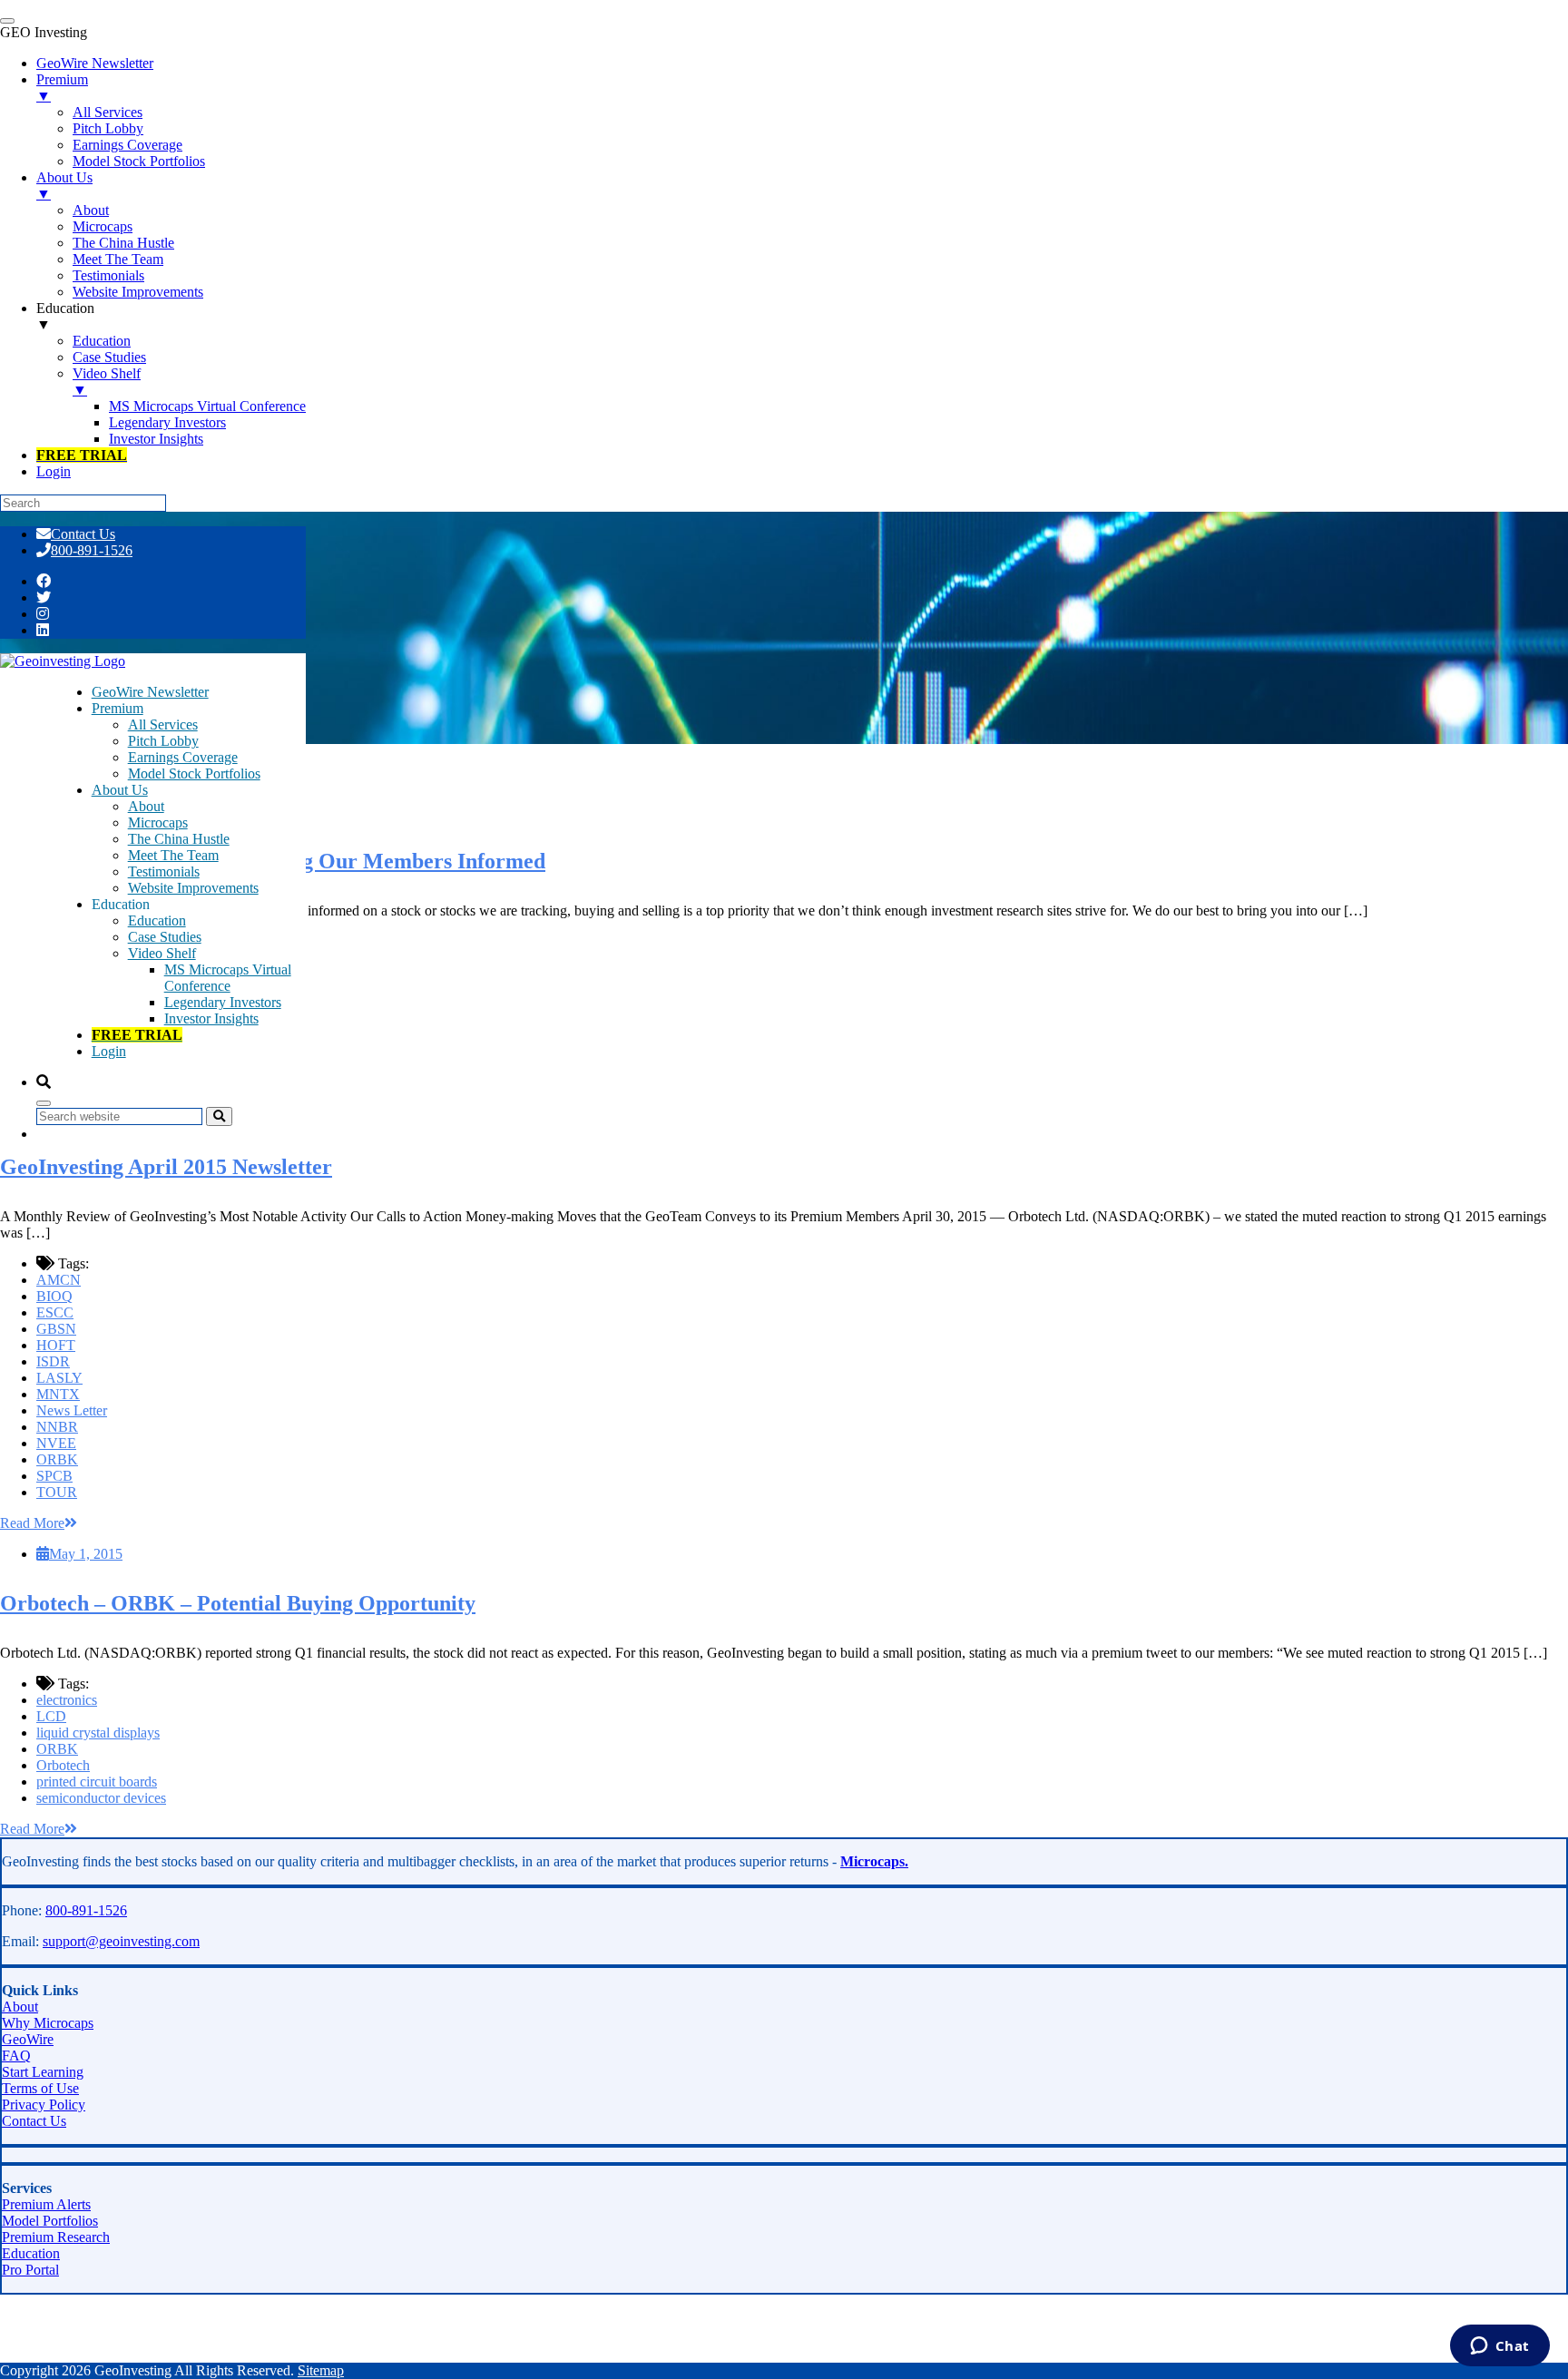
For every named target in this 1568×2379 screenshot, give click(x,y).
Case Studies (165, 937)
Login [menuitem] (54, 471)
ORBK (57, 1459)
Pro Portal (30, 2270)
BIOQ (54, 1296)
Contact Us (83, 534)
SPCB (54, 1476)
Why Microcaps (48, 2023)
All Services (163, 724)
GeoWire (28, 2039)
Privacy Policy (44, 2105)
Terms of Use (40, 2088)
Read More (32, 1523)
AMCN (59, 1280)
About (146, 806)
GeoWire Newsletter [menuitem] (95, 63)
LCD (51, 1716)
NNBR (57, 1427)
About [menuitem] (91, 210)
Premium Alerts (46, 2204)
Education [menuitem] (65, 316)
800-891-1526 (92, 550)
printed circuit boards (97, 1782)
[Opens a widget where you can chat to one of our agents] (1499, 2347)
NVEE (56, 1443)
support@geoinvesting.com (121, 1941)
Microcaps (158, 822)
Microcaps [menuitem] (103, 226)
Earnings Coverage (183, 757)
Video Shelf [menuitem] (107, 382)
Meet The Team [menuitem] (118, 259)
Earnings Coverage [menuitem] (127, 145)
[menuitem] (82, 455)
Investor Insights (211, 1018)
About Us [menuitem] (64, 186)
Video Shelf (162, 953)
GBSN (56, 1329)
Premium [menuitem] (62, 88)
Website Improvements (193, 888)
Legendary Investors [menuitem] (167, 422)
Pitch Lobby (163, 741)
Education (157, 920)
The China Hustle (179, 839)
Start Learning (43, 2072)
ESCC (55, 1312)
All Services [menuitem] (108, 112)
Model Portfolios (50, 2221)
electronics (67, 1700)
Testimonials (164, 871)
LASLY (59, 1378)
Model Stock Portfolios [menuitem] (139, 161)
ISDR (53, 1361)
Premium (118, 708)
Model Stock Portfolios (194, 773)
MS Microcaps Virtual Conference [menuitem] (207, 406)
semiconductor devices (101, 1798)
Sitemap (321, 2370)
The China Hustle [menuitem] (123, 243)
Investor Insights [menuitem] (156, 439)
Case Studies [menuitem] (109, 357)
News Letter (72, 1410)
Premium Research (56, 2237)
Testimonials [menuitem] (108, 275)
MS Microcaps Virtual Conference (228, 978)
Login (109, 1051)
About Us (120, 790)
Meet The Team (173, 855)
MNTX (58, 1394)
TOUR (57, 1492)
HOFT (56, 1345)
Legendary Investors (223, 1002)
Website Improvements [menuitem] (138, 292)
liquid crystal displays (98, 1733)
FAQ (16, 2056)
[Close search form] (44, 1103)
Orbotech (63, 1765)
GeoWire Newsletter (150, 692)
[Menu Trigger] (7, 21)
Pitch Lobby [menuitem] (108, 128)
